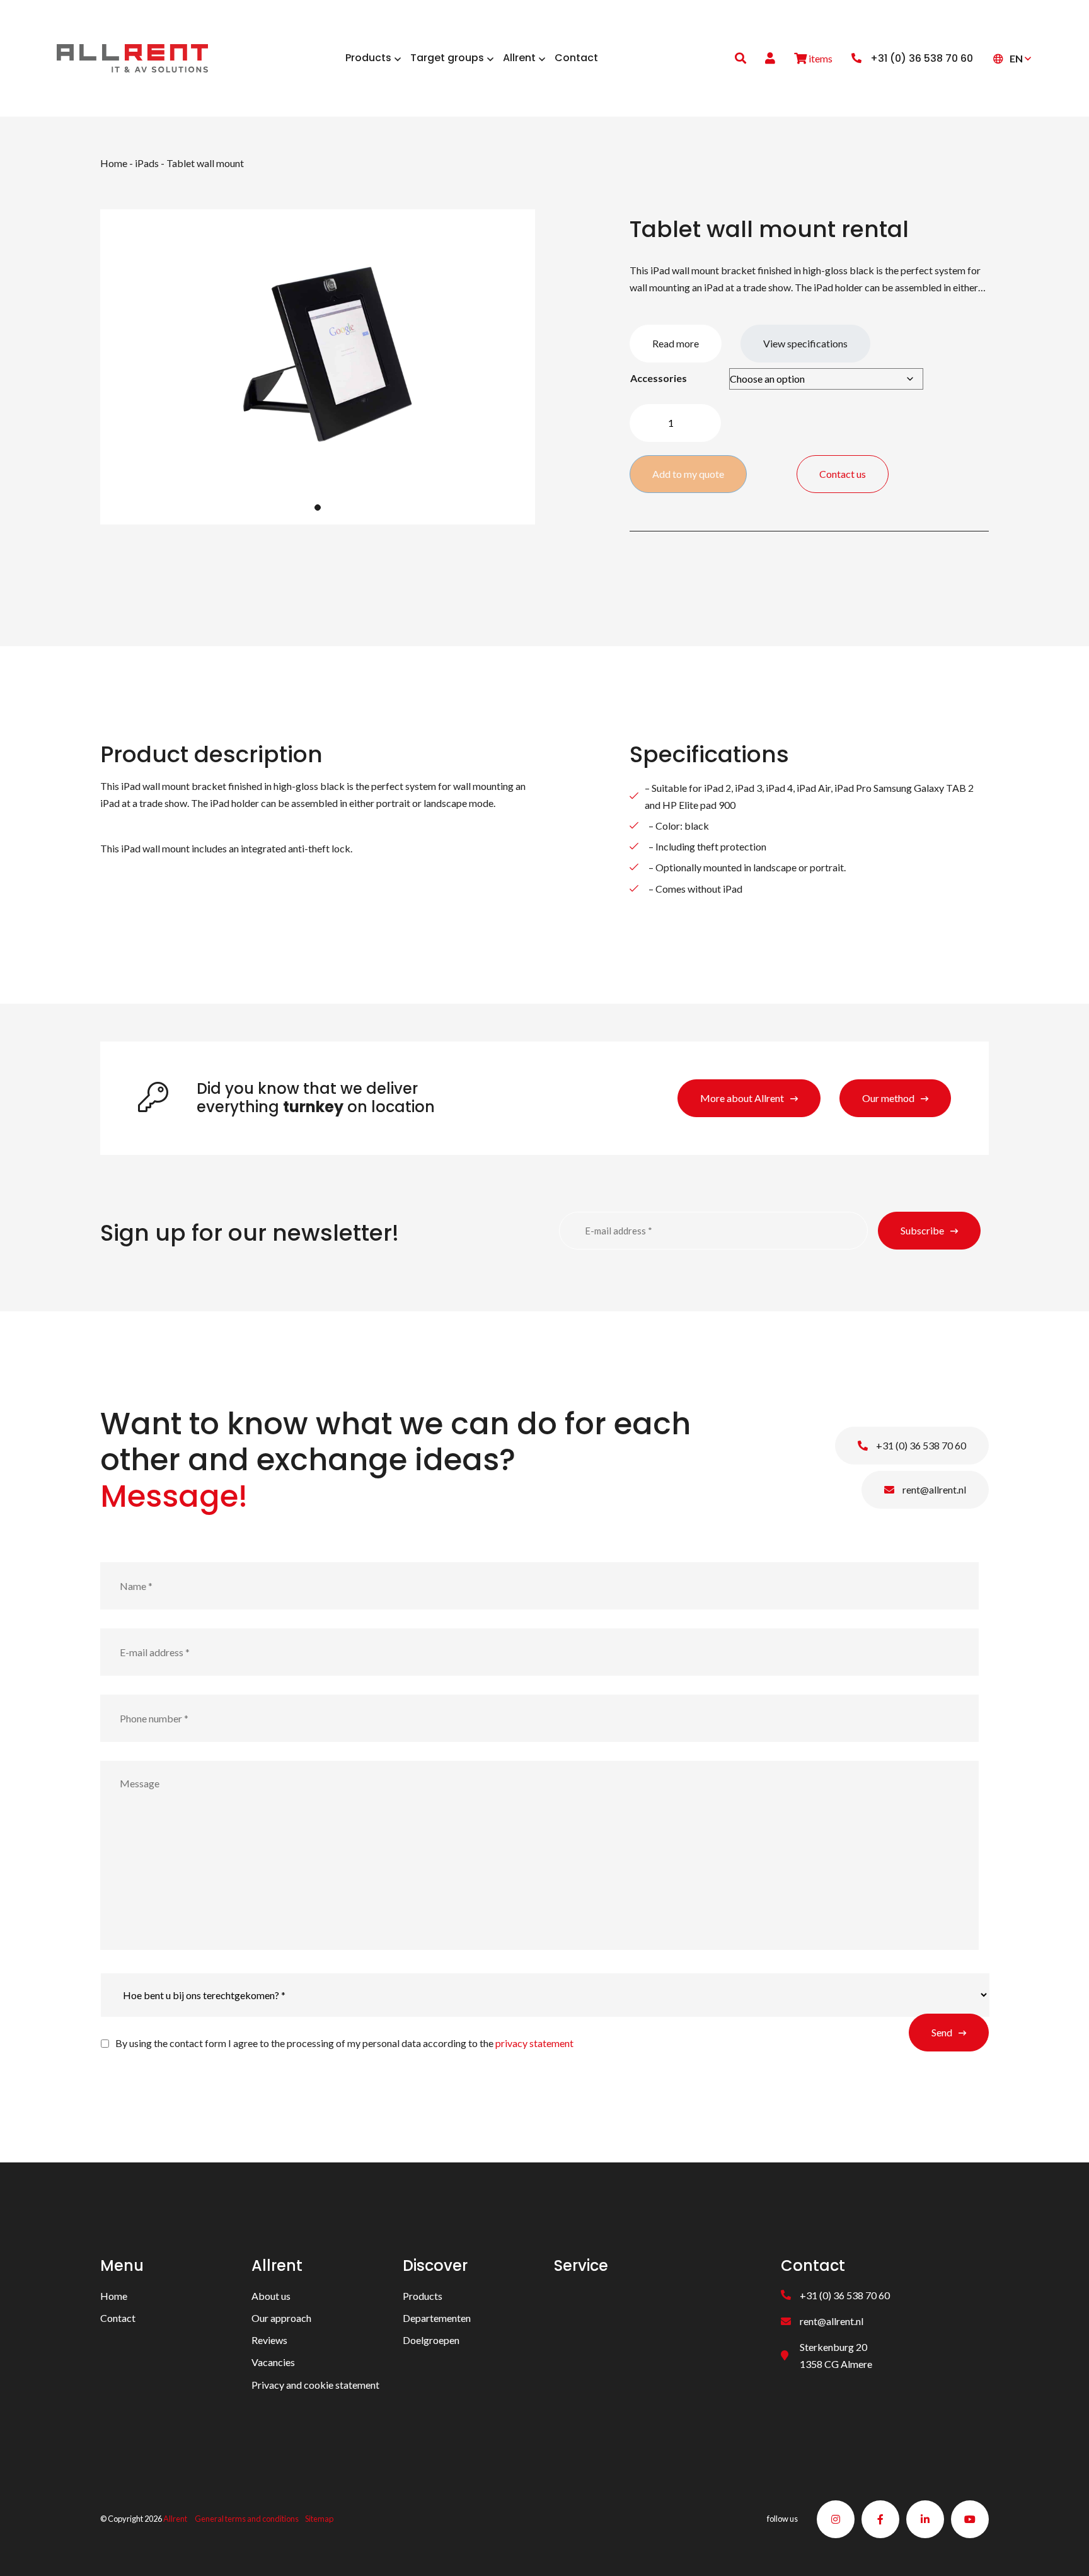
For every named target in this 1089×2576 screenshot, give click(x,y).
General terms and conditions (247, 2519)
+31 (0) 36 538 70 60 (920, 1445)
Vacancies (273, 2363)
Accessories (659, 378)
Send (942, 2032)
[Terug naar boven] (1064, 2551)
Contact (118, 2318)
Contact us (843, 474)
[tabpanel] (318, 367)
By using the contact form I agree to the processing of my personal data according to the (344, 2043)
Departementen (437, 2318)
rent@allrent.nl (933, 1489)
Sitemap (319, 2519)
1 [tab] (318, 508)
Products (423, 2296)
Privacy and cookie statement (315, 2385)
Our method (888, 1098)
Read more (676, 343)
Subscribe (922, 1230)
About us (271, 2296)
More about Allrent (742, 1098)
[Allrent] (132, 56)
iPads (147, 163)
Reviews (269, 2341)
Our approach (281, 2318)
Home (114, 163)
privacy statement (534, 2043)
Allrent (175, 2519)
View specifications (805, 343)
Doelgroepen (431, 2341)
